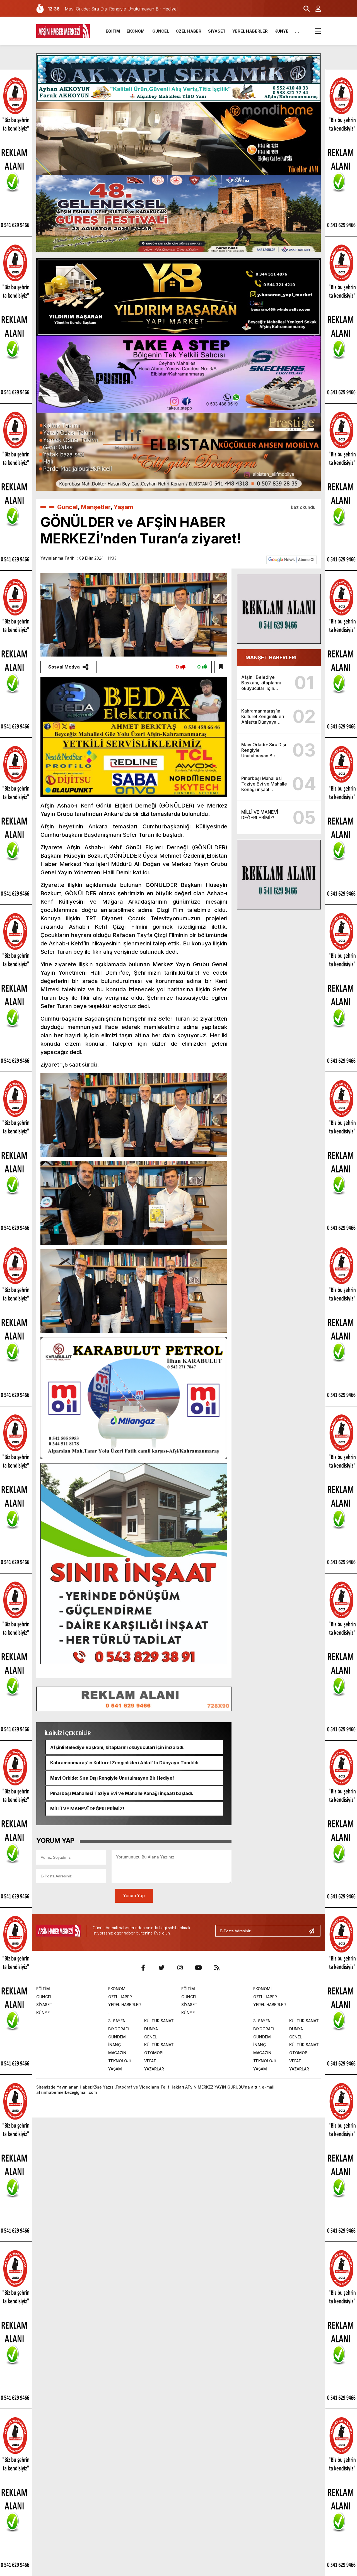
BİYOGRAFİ (119, 2029)
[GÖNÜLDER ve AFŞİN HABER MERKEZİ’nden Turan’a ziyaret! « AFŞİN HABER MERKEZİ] (63, 31)
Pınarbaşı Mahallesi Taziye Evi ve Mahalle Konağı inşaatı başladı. (122, 1793)
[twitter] (161, 1968)
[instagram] (180, 1968)
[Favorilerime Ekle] (221, 667)
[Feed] (217, 1968)
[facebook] (143, 1968)
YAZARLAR (154, 2069)
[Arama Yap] (304, 9)
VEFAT (150, 2061)
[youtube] (198, 1968)
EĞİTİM (113, 31)
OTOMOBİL (155, 2053)
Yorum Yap (134, 1896)
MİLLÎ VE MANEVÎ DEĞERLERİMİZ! (87, 1809)
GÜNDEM (117, 2037)
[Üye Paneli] (315, 9)
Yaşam (124, 507)
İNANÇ (114, 2045)
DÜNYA (151, 2029)
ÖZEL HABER (189, 31)
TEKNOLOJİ (120, 2061)
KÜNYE (281, 31)
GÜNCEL (161, 31)
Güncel (67, 507)
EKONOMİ (136, 31)
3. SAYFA (117, 2021)
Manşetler (96, 507)
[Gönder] (314, 1931)
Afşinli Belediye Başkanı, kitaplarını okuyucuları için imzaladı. (117, 1747)
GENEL (151, 2037)
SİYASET (217, 31)
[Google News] (291, 559)
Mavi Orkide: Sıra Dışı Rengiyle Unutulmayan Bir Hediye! (112, 1778)
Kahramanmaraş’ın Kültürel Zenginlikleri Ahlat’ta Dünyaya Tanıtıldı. (125, 1763)
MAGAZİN (117, 2053)
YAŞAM (115, 2069)
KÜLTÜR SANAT (159, 2021)
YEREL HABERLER (250, 31)
